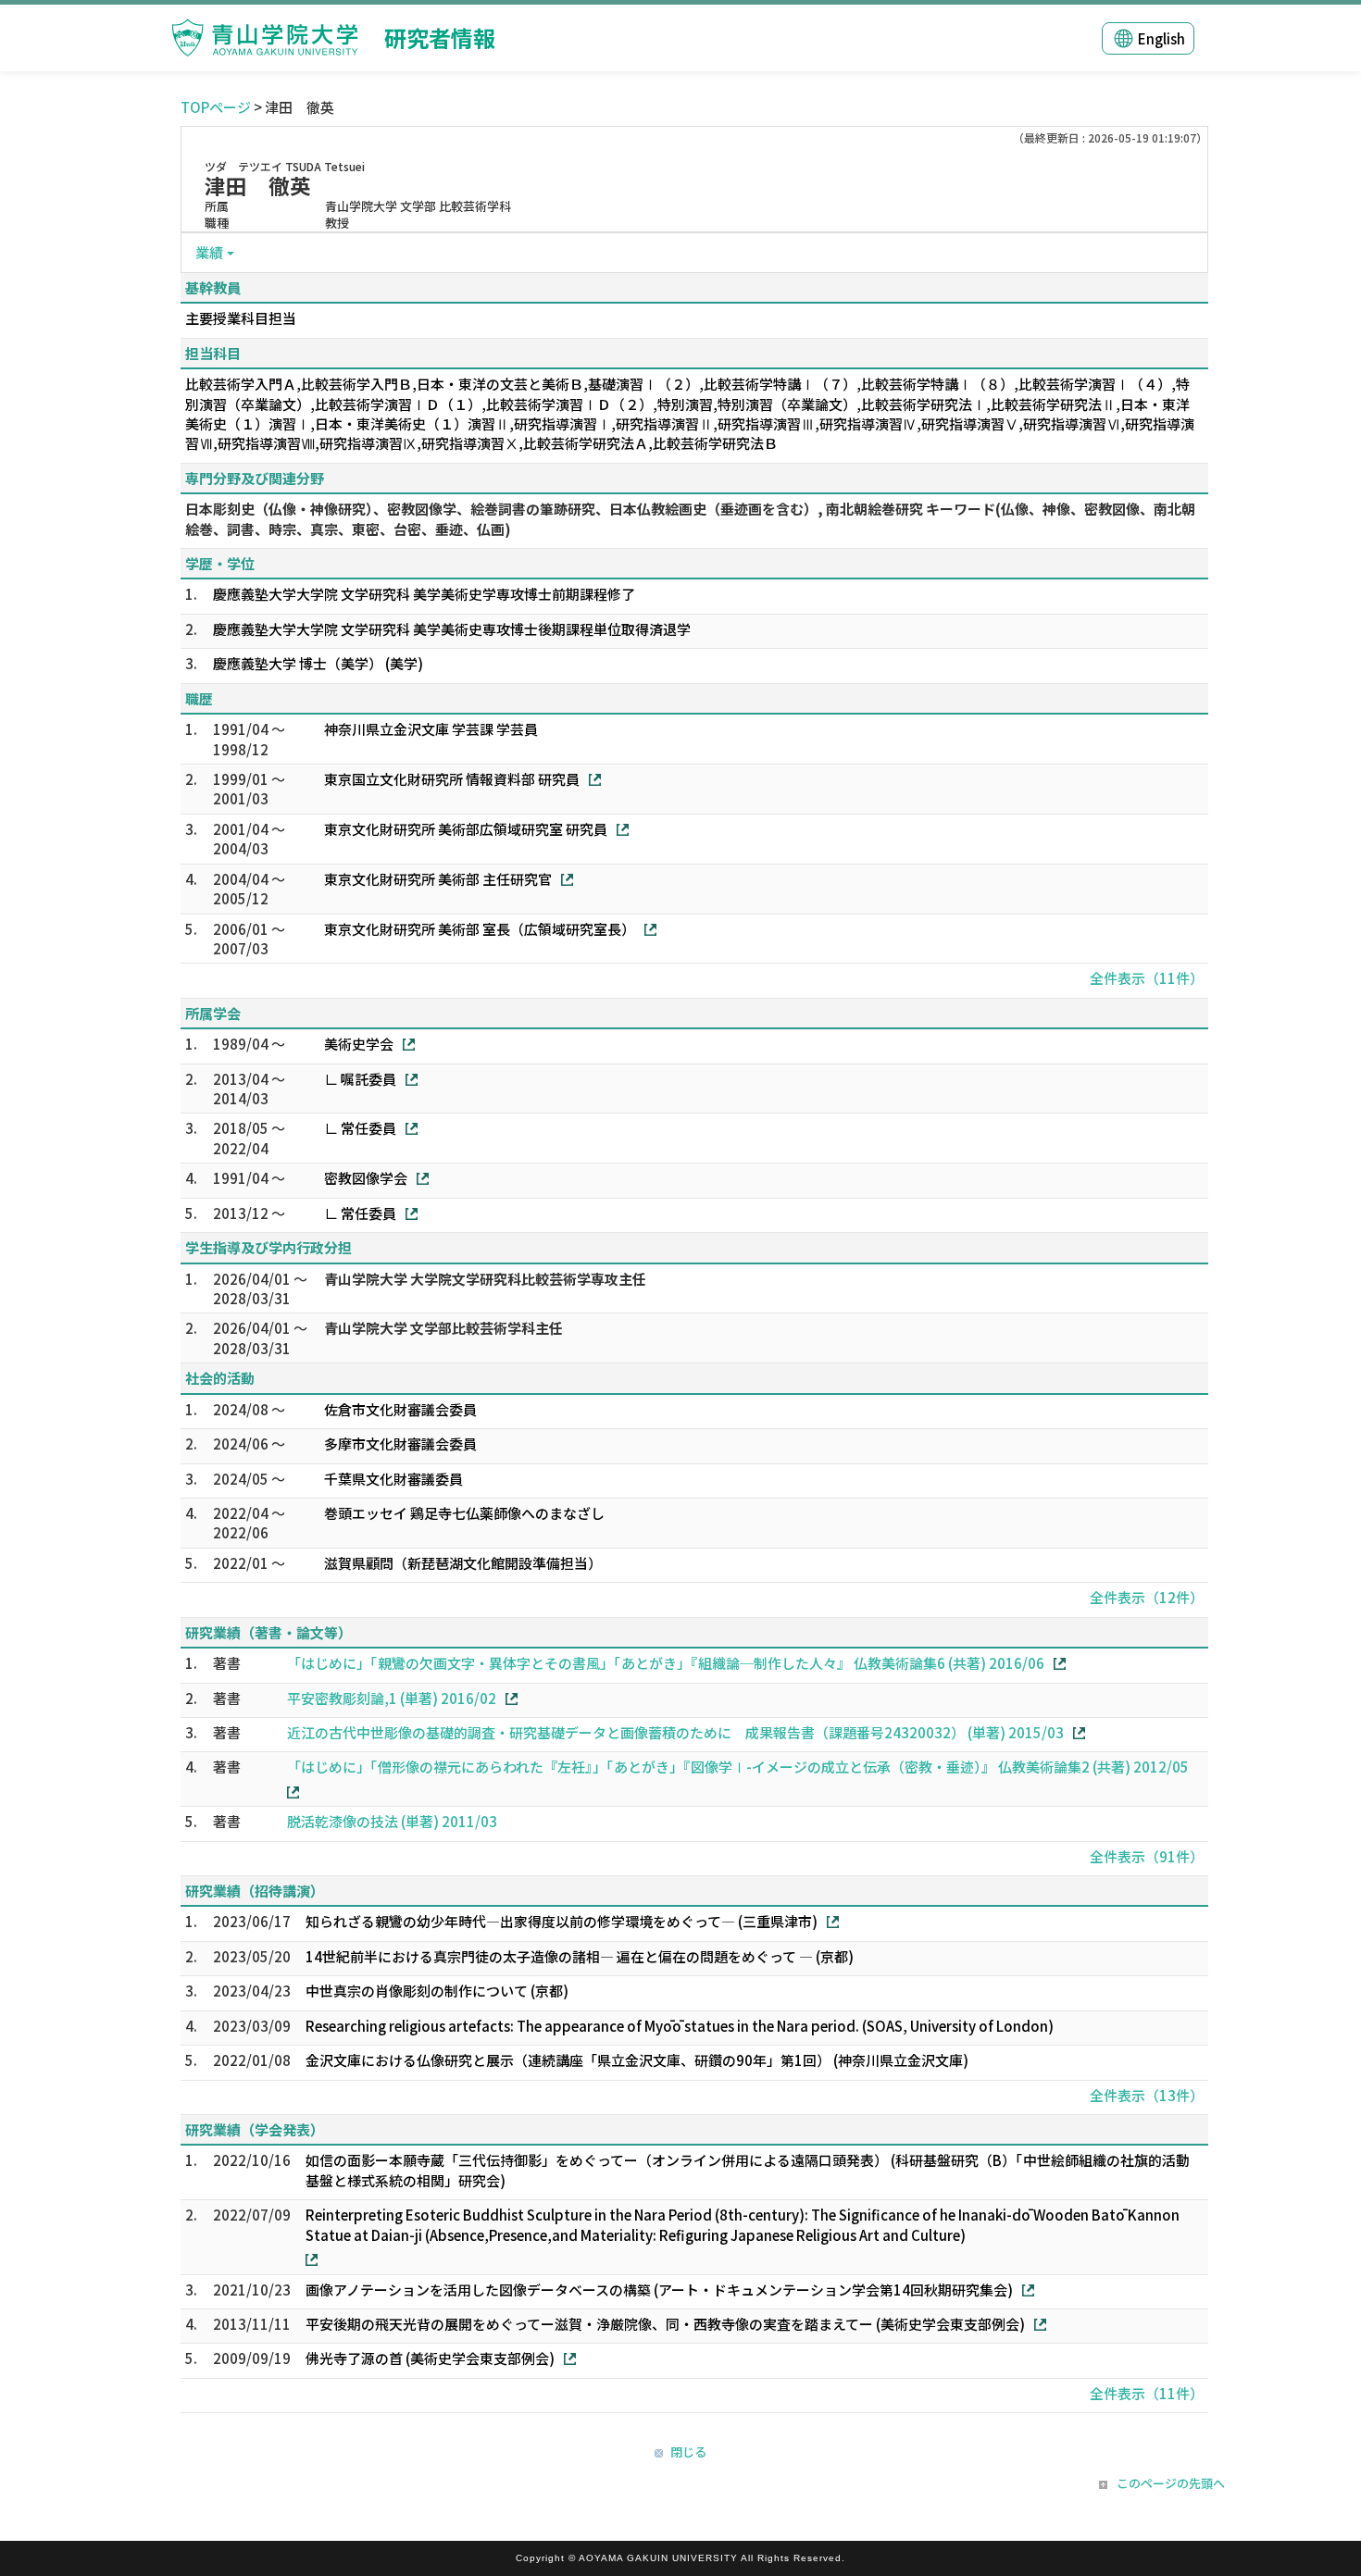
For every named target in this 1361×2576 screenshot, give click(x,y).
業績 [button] (209, 252)
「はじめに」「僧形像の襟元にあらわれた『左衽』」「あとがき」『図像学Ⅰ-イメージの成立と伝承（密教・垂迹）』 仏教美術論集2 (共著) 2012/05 (738, 1767)
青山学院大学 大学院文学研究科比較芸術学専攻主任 (485, 1279)
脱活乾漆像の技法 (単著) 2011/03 (392, 1821)
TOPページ (216, 107)
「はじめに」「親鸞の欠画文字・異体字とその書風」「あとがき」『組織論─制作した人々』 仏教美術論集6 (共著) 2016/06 (666, 1663)
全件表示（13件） (1147, 2095)
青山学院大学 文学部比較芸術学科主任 (443, 1328)
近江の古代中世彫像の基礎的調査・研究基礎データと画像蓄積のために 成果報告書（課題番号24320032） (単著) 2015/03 (675, 1732)
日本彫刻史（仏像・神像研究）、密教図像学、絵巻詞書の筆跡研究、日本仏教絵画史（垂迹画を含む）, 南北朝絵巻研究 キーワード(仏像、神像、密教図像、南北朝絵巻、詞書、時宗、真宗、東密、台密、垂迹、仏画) (690, 518)
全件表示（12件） (1147, 1597)
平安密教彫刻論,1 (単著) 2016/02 (392, 1698)
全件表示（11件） (1147, 978)
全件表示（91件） (1147, 1856)
